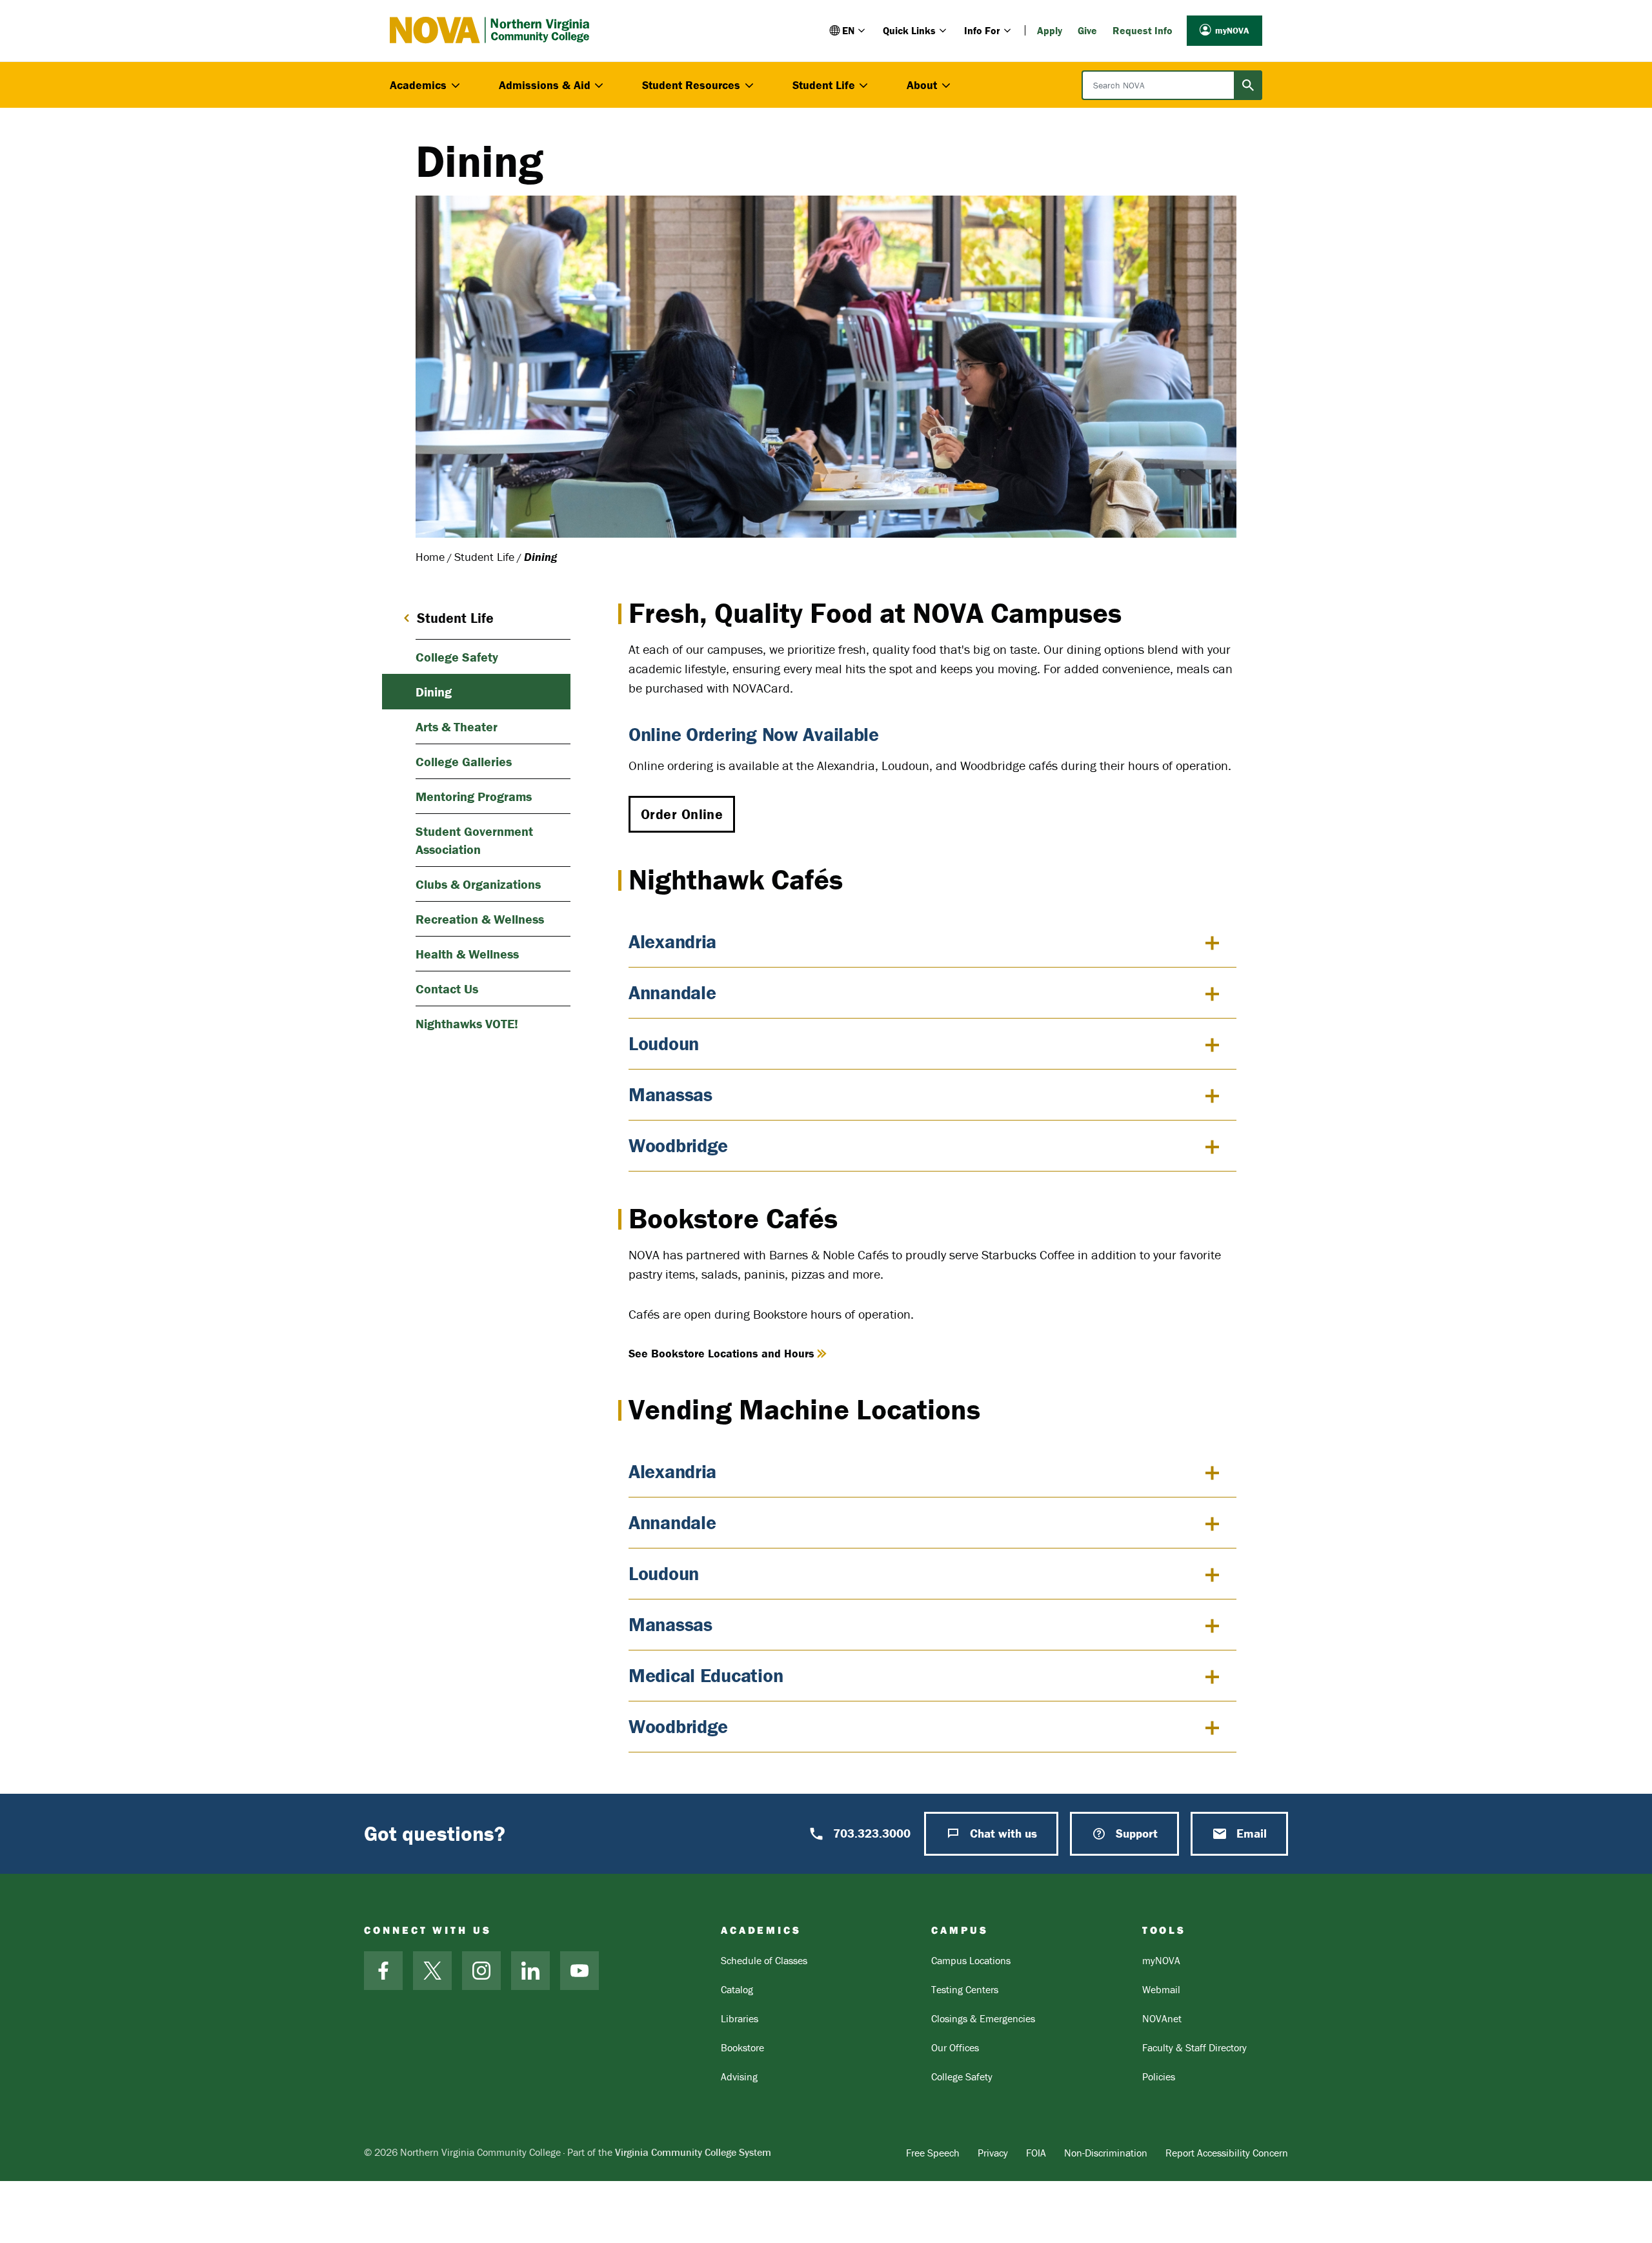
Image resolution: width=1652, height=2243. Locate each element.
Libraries (740, 2018)
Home (430, 557)
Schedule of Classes (764, 1960)
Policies (1159, 2076)
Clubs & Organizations (478, 884)
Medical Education (706, 1675)
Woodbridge (678, 1145)
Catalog (737, 1989)
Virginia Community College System (693, 2152)
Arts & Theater (457, 726)
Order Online (682, 814)
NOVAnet (1162, 2018)
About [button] (922, 85)
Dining (434, 692)
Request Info (1143, 30)
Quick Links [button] (909, 30)
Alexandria (672, 941)
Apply (1050, 30)
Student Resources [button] (691, 85)
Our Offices (955, 2047)
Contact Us (447, 989)
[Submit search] (1248, 85)
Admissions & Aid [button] (545, 85)
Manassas (670, 1094)
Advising (739, 2076)
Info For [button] (982, 30)
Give (1087, 30)
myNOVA (1232, 30)
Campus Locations (971, 1960)
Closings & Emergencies (983, 2018)
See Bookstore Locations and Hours (721, 1353)
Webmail (1161, 1989)
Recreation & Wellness (480, 919)
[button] (848, 30)
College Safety (457, 657)
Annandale (672, 992)
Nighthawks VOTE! (467, 1023)
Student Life (484, 557)
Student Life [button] (824, 85)
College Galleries (464, 761)
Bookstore (742, 2047)
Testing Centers (965, 1989)
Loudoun (664, 1043)
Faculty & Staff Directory (1194, 2047)
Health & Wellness (467, 954)
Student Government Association (474, 840)
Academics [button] (418, 85)
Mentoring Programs (474, 796)
